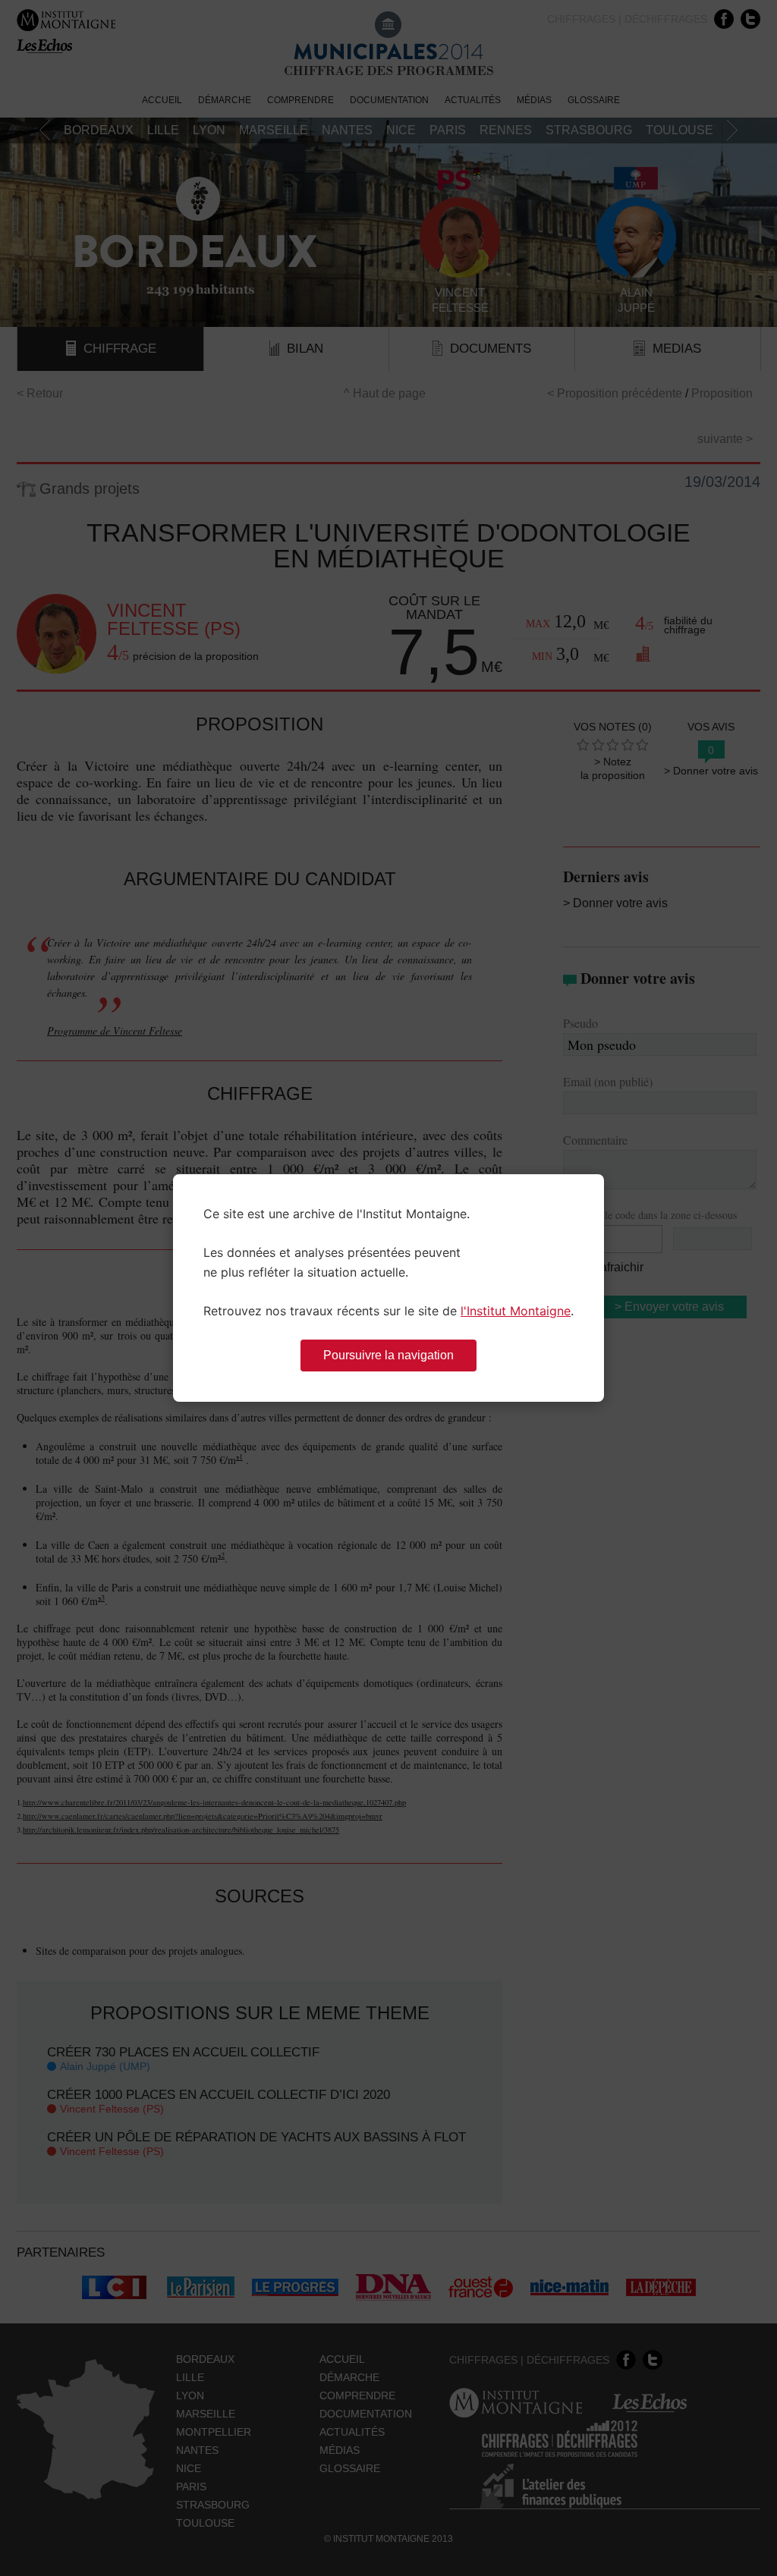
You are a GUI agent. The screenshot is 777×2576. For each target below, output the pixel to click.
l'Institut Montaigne (516, 1311)
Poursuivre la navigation (388, 1355)
